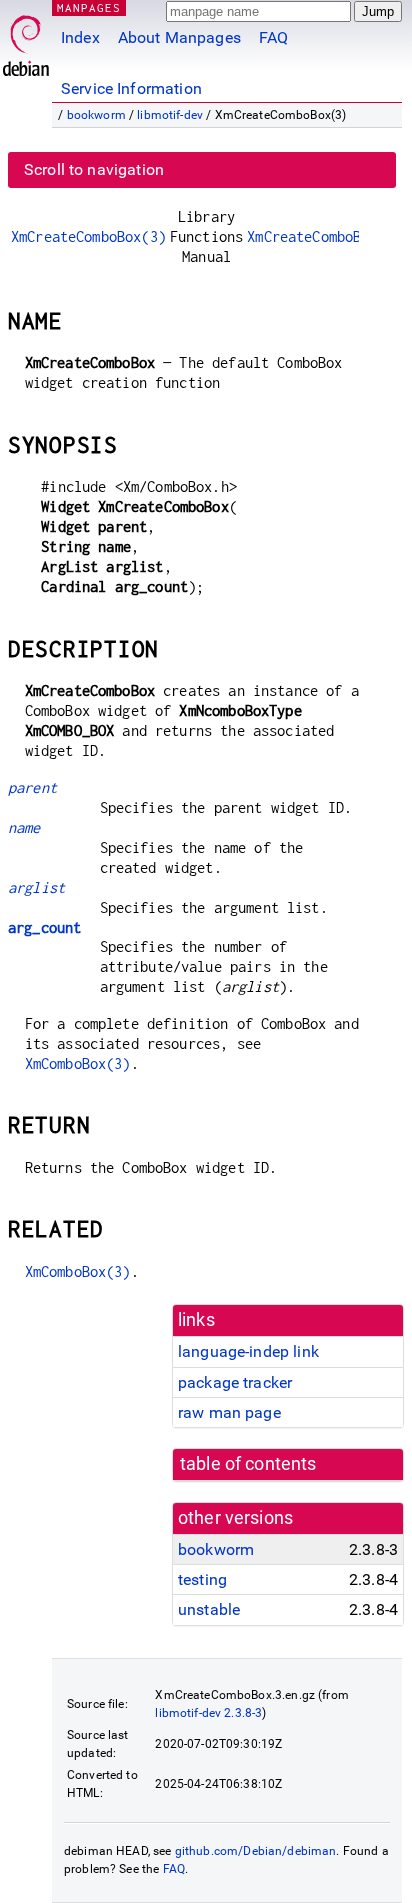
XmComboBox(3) (78, 1063)
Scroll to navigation (94, 169)
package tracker (235, 1382)
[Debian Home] (26, 40)
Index (80, 37)
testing (202, 1579)
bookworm (96, 115)
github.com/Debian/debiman (256, 1851)
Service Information (131, 88)
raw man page (229, 1412)
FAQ (273, 37)
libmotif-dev (170, 115)
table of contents (248, 1464)
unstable (209, 1609)
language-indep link (248, 1351)
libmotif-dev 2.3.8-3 (208, 1713)
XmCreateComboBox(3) (88, 236)
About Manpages (179, 37)
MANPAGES (89, 7)
